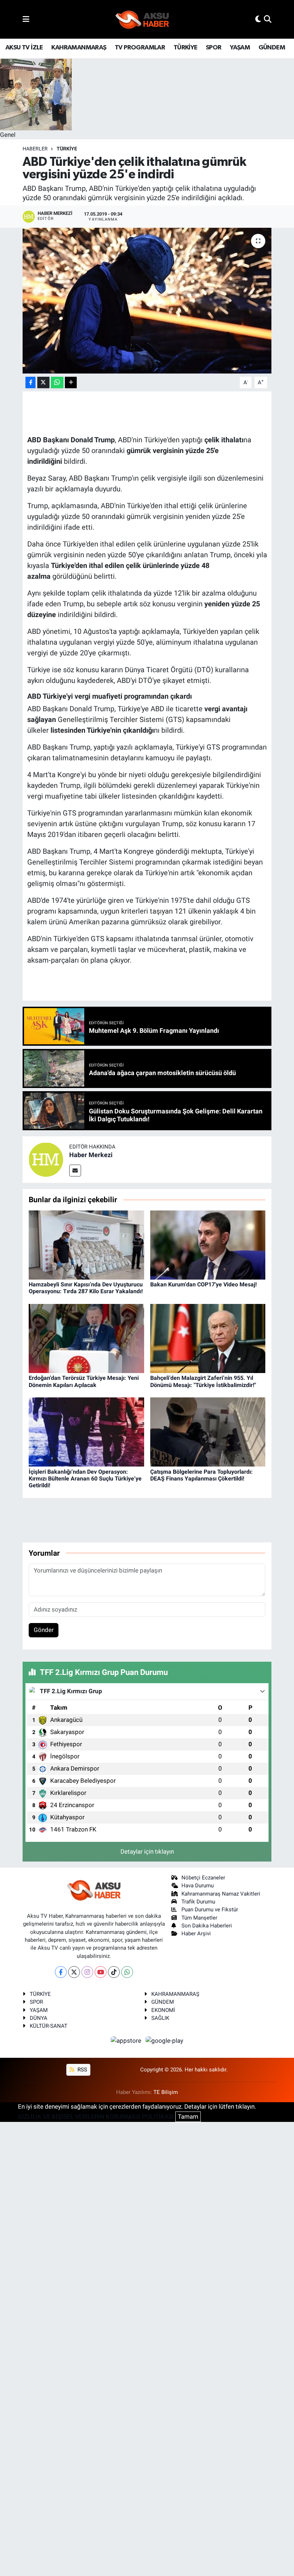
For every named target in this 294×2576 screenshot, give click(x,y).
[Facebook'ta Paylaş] (30, 383)
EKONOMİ (163, 2010)
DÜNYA (39, 2018)
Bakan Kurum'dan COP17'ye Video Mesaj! (203, 1284)
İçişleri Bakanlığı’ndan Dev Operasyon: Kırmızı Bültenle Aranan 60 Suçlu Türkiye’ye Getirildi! (85, 1479)
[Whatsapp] (127, 1972)
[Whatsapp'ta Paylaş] (57, 383)
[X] (74, 1972)
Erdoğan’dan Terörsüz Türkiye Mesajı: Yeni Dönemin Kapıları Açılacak (84, 1381)
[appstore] (127, 2041)
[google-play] (165, 2041)
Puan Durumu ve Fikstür (210, 1910)
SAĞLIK (160, 2018)
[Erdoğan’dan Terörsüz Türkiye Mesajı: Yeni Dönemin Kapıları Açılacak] (86, 1338)
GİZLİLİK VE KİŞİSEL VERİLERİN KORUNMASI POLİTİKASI (96, 2117)
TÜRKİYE (186, 48)
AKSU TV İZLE (24, 48)
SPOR (214, 48)
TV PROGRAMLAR (140, 48)
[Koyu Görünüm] (258, 19)
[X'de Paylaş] (43, 383)
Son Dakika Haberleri (207, 1926)
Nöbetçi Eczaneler (203, 1878)
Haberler (35, 149)
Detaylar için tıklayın (147, 1852)
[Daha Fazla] (71, 383)
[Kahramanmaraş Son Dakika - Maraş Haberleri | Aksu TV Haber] (142, 20)
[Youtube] (101, 1972)
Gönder (44, 1630)
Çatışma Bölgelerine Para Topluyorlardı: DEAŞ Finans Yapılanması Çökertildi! (201, 1475)
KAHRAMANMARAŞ (79, 48)
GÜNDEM (272, 48)
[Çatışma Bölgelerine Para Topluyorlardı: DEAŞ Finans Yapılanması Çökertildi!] (208, 1431)
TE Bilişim (166, 2092)
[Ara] (268, 19)
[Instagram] (87, 1972)
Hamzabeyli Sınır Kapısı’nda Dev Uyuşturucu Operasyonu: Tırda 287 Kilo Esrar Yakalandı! (86, 1288)
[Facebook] (61, 1972)
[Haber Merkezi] (46, 1159)
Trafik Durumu (198, 1902)
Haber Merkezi (91, 1155)
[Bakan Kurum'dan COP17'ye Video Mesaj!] (208, 1244)
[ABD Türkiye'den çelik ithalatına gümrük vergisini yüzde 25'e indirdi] (147, 301)
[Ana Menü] (26, 19)
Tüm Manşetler (199, 1918)
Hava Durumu (198, 1886)
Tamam (188, 2117)
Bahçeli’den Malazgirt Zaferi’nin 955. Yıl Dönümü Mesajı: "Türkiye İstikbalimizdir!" (203, 1381)
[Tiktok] (114, 1972)
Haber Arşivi (196, 1934)
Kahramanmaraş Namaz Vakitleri (221, 1894)
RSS (82, 2070)
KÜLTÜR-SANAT (49, 2026)
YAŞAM (240, 48)
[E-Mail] (75, 1171)
